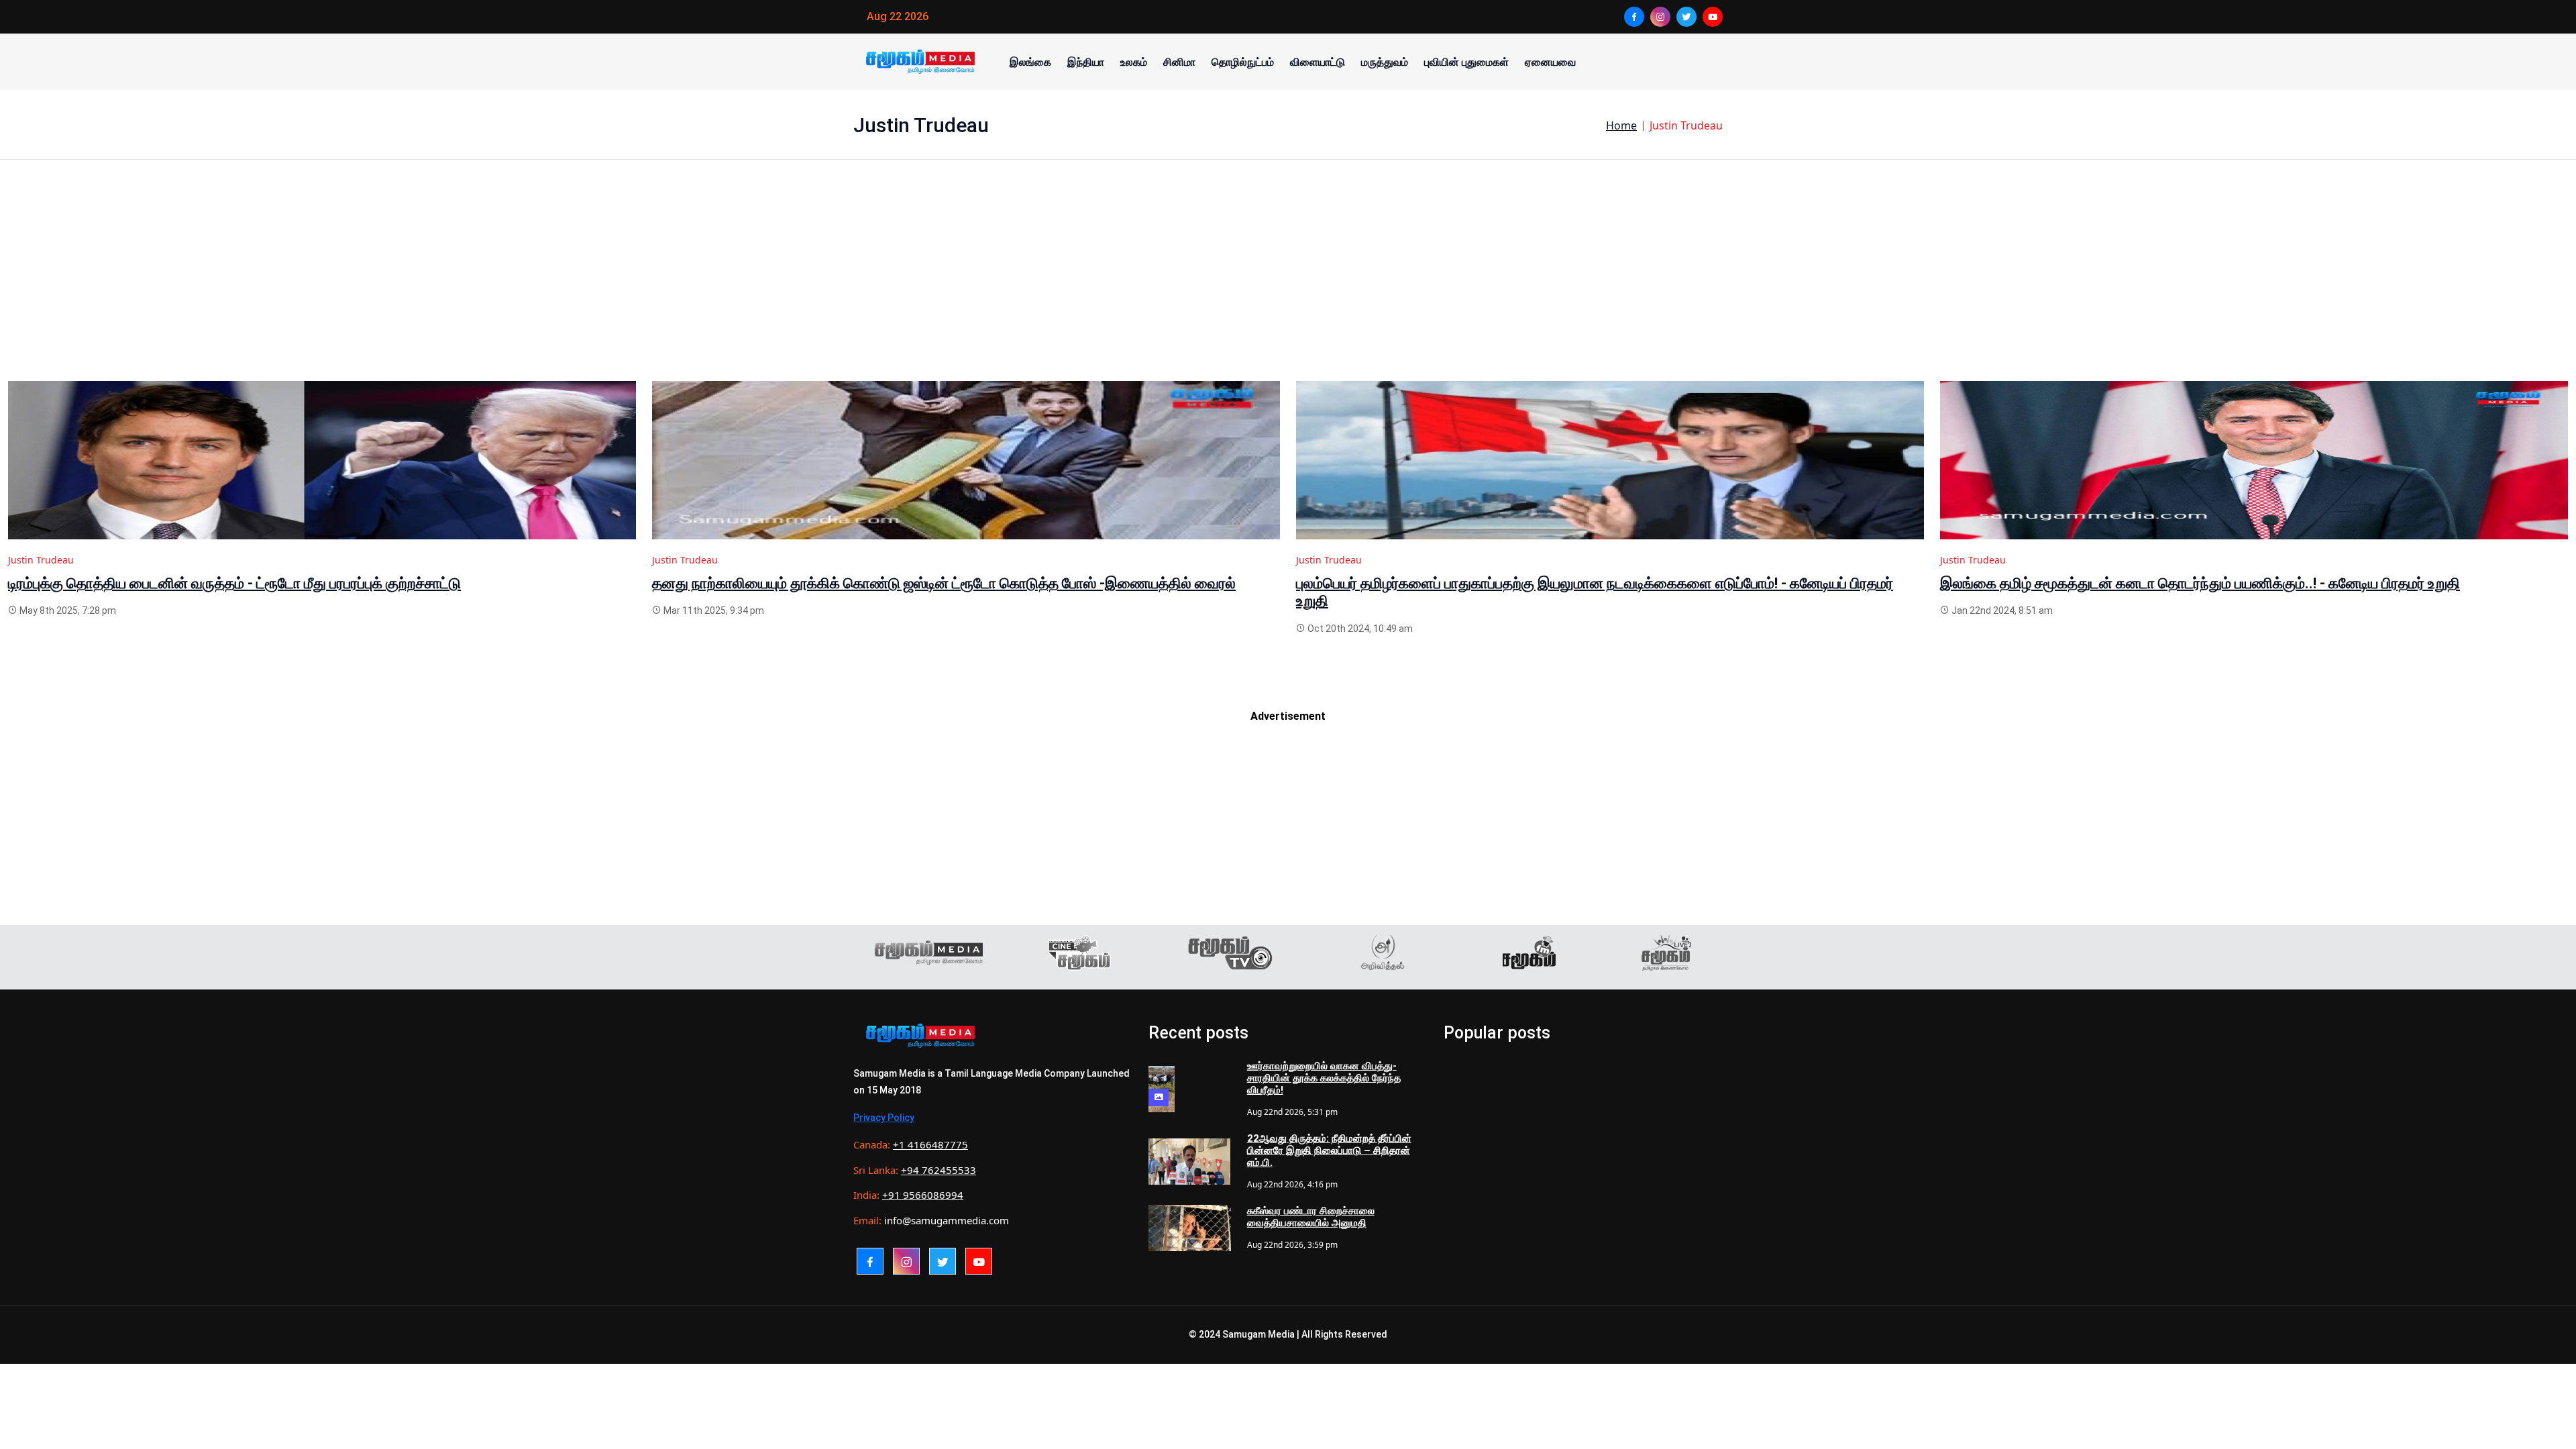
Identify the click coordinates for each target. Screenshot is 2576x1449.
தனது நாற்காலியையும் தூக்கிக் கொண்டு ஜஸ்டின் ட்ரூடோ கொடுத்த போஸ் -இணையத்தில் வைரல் (944, 583)
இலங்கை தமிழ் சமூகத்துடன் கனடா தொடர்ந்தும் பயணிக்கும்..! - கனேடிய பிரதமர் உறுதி (2200, 583)
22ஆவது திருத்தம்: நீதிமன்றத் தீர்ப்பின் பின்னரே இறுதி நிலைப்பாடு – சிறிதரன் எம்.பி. (1329, 1150)
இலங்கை (1030, 62)
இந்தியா (1086, 62)
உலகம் (1134, 62)
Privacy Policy (884, 1118)
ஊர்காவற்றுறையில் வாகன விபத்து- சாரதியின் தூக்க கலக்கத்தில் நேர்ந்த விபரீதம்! (1324, 1078)
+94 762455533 (938, 1170)
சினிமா (1179, 62)
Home (1621, 125)
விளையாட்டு (1318, 62)
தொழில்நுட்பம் (1243, 62)
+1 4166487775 (930, 1144)
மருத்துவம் (1385, 62)
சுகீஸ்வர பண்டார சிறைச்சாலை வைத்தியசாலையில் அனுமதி (1311, 1217)
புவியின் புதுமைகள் (1466, 62)
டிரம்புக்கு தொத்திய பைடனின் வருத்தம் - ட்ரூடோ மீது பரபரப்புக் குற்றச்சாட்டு (234, 583)
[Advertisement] (411, 287)
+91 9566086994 (923, 1195)
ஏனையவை (1550, 62)
